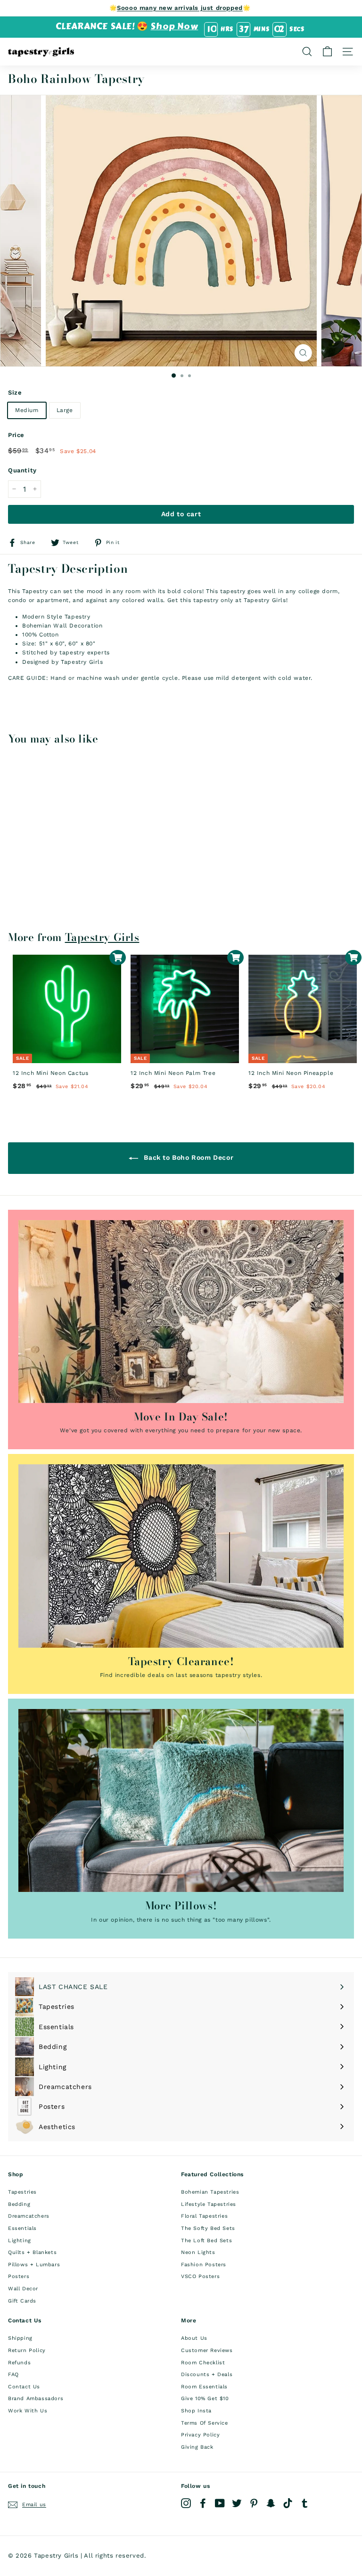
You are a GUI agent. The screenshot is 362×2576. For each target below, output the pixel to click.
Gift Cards (22, 2301)
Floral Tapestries (204, 2216)
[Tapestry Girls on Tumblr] (305, 2503)
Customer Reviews (207, 2350)
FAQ (13, 2374)
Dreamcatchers (29, 2216)
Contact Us (24, 2387)
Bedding (19, 2204)
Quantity (22, 470)
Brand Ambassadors (36, 2398)
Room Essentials (204, 2387)
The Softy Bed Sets (208, 2228)
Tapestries (22, 2192)
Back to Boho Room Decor (188, 1157)
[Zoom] (303, 353)
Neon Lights (198, 2252)
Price (16, 435)
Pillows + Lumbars (34, 2265)
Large (65, 410)
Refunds (19, 2363)
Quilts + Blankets (32, 2252)
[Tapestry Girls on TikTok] (288, 2503)
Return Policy (27, 2350)
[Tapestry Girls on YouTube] (220, 2503)
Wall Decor (23, 2289)
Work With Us (28, 2411)
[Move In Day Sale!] (181, 1312)
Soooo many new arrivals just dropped (180, 8)
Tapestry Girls (102, 937)
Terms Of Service (205, 2423)
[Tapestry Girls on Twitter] (237, 2503)
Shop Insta (196, 2411)
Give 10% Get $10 (205, 2398)
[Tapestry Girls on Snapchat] (271, 2503)
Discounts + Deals (207, 2374)
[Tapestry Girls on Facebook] (203, 2503)
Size (15, 392)
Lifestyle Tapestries (209, 2204)
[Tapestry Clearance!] (181, 1556)
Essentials (22, 2228)
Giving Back (197, 2447)
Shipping (20, 2338)
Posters (19, 2276)
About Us (194, 2338)
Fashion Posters (204, 2265)
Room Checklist (203, 2363)
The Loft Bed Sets (206, 2241)
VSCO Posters (200, 2276)
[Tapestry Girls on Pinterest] (254, 2503)
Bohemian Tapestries (210, 2192)
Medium (27, 410)
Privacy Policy (200, 2435)
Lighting (20, 2241)
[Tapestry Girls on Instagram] (186, 2503)
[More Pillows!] (181, 1800)
